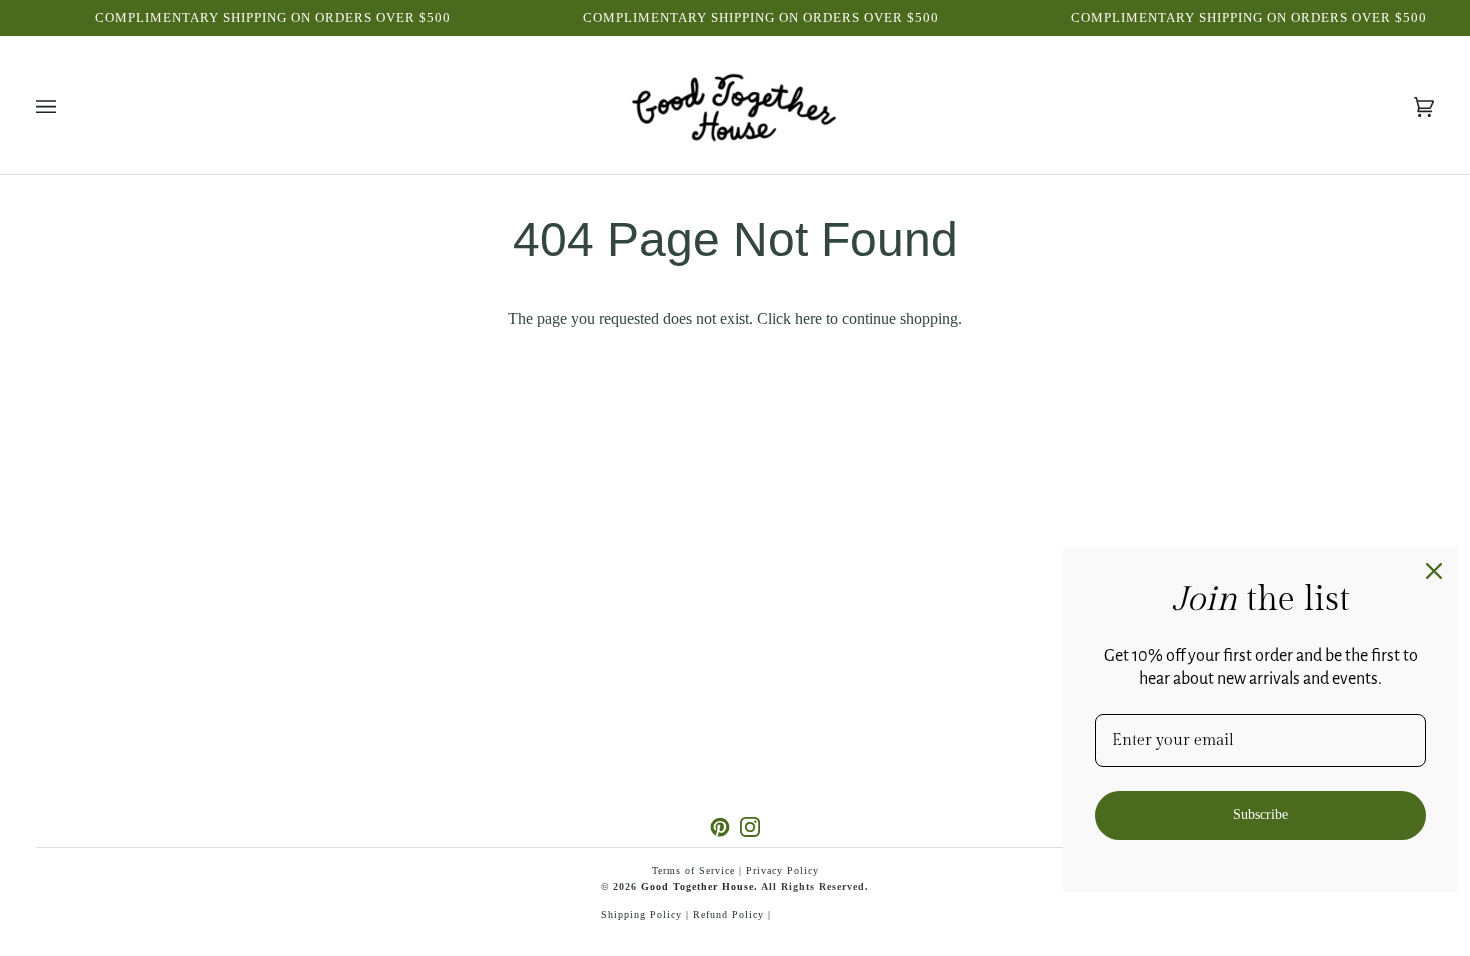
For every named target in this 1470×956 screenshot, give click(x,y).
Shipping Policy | (647, 914)
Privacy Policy (782, 870)
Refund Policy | (732, 914)
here (808, 318)
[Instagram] (750, 827)
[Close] (1434, 571)
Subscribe (1260, 814)
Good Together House (697, 886)
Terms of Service (693, 870)
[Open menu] (66, 107)
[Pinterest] (720, 827)
